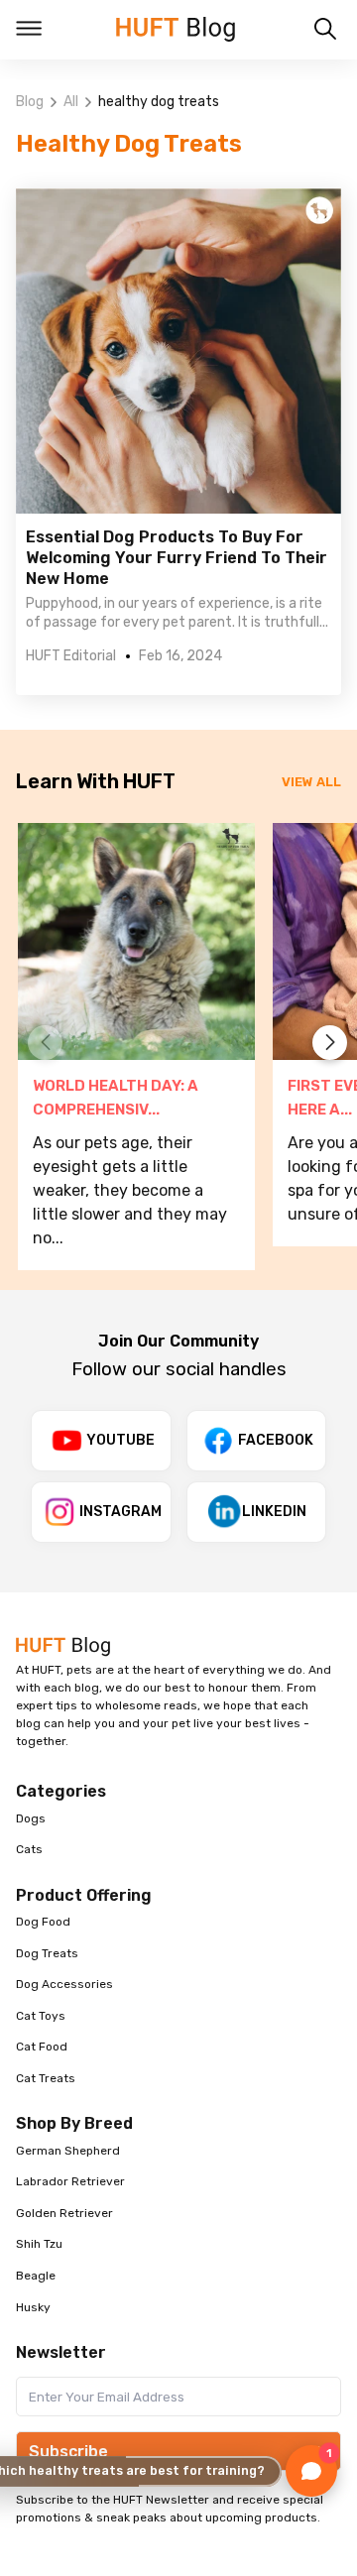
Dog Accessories (64, 1984)
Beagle (36, 2276)
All (71, 102)
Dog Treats (47, 1953)
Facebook (276, 1440)
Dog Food (43, 1922)
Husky (33, 2307)
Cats (29, 1849)
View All (311, 782)
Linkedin (274, 1512)
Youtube (120, 1440)
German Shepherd (68, 2151)
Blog (30, 102)
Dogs (31, 1818)
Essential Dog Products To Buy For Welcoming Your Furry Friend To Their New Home (177, 558)
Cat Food (42, 2047)
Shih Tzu (39, 2244)
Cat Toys (41, 2016)
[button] (330, 1043)
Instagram (120, 1512)
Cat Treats (46, 2078)
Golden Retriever (64, 2213)
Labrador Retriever (70, 2181)
